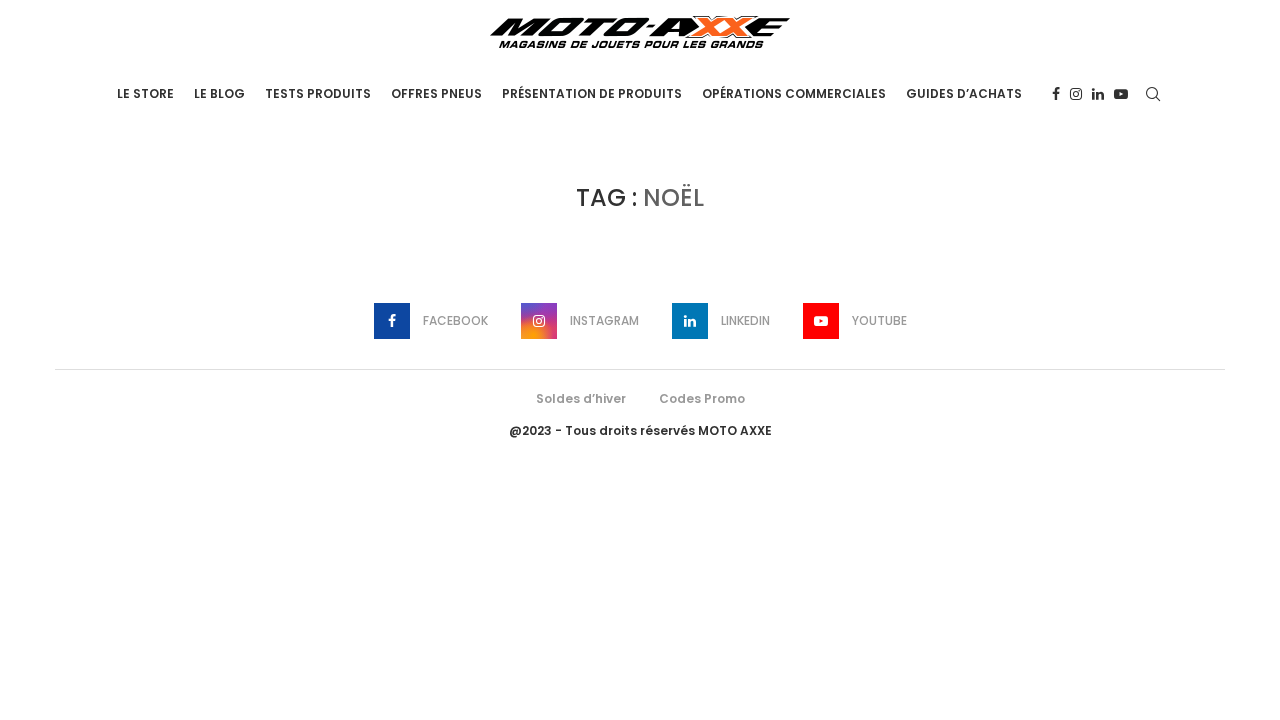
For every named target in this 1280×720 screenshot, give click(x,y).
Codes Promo (702, 398)
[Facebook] (1056, 94)
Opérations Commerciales (794, 93)
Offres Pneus (436, 93)
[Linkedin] (1098, 94)
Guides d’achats (964, 93)
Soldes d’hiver (581, 398)
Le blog (219, 93)
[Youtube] (1121, 94)
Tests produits (318, 93)
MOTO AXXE (735, 430)
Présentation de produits (592, 93)
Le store (145, 93)
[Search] (1153, 94)
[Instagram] (1076, 94)
